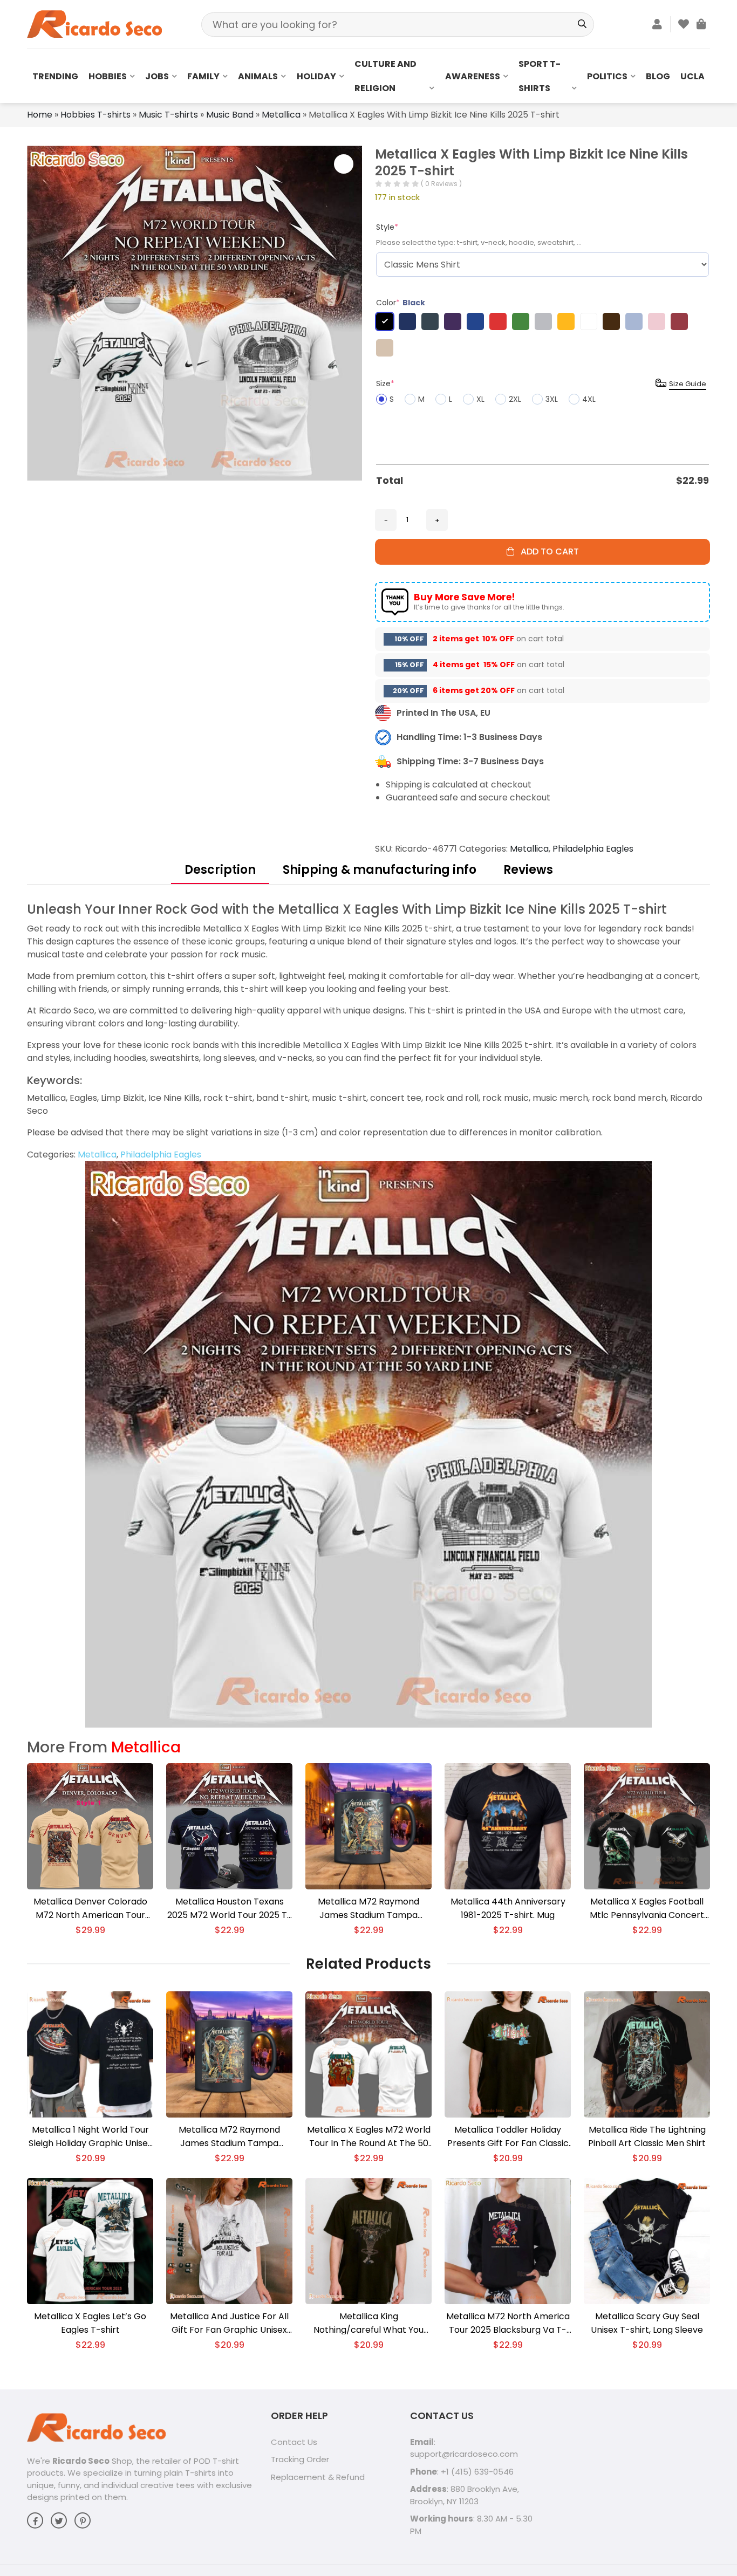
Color (401, 303)
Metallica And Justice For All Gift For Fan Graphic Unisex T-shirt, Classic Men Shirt (229, 2323)
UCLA (692, 76)
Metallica (281, 115)
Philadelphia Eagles (593, 849)
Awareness (473, 76)
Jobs (157, 76)
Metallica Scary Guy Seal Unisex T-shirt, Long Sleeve (647, 2323)
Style (387, 227)
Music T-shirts (168, 115)
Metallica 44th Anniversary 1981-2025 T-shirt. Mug (508, 1908)
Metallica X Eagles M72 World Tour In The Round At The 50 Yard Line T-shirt (369, 2137)
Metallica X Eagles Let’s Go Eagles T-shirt (90, 2323)
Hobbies (108, 76)
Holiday (316, 76)
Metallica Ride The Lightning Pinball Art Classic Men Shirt (647, 2136)
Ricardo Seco (81, 2461)
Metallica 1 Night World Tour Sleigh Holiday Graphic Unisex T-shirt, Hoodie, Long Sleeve (90, 2137)
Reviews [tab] (528, 870)
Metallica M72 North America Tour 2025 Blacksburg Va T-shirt (508, 2323)
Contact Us (294, 2442)
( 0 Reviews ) (441, 184)
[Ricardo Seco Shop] (94, 23)
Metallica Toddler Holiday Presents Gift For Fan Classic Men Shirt (508, 2137)
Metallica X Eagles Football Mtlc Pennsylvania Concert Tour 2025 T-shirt (647, 1909)
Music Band (230, 115)
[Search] (582, 25)
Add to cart (547, 551)
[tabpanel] (368, 1314)
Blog (658, 76)
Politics (607, 76)
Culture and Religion (385, 76)
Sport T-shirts (540, 76)
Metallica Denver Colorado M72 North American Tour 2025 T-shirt (90, 1909)
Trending (55, 76)
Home (40, 115)
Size (385, 383)
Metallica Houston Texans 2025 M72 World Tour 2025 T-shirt (230, 1909)
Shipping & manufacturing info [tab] (380, 870)
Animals (258, 76)
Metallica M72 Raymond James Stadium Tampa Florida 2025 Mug (368, 1909)
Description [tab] (220, 870)
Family (203, 76)
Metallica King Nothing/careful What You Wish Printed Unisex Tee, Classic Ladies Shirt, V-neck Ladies (369, 2323)
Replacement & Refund (318, 2477)
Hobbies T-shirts (95, 115)
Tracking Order (300, 2459)
